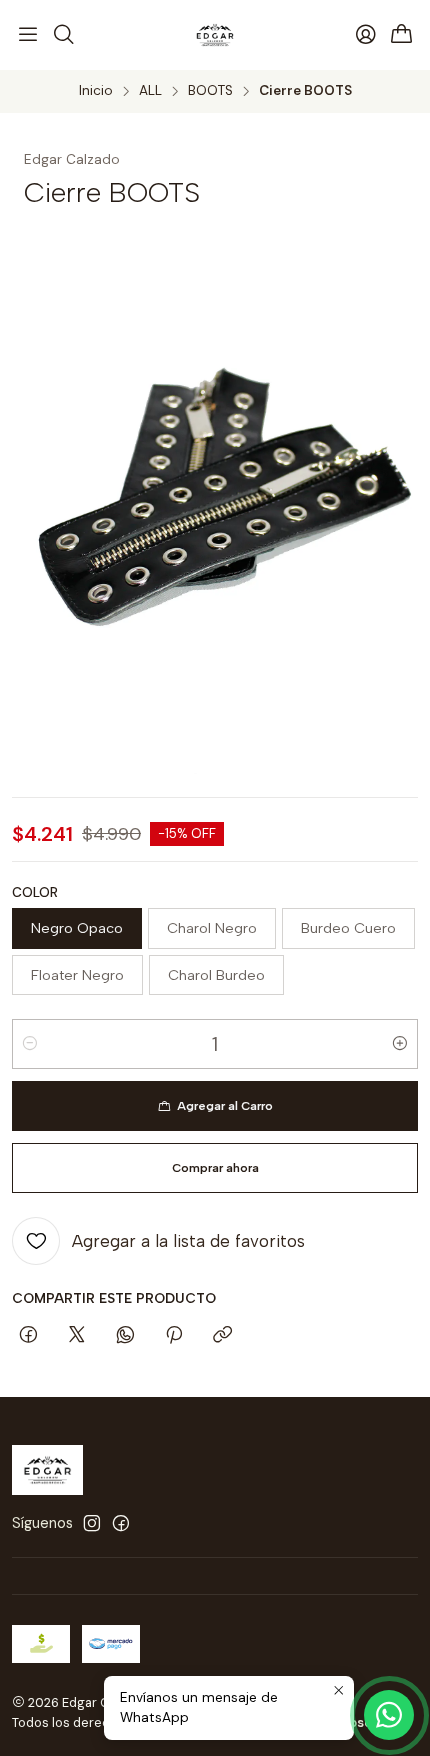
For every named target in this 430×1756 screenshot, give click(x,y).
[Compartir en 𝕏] (77, 1336)
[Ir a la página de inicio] (215, 35)
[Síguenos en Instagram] (92, 1523)
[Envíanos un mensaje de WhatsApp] (389, 1715)
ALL (150, 91)
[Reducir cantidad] (30, 1044)
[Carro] (402, 35)
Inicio (96, 91)
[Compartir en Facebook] (28, 1336)
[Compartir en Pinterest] (174, 1336)
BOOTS (210, 91)
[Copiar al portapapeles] (222, 1336)
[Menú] (28, 35)
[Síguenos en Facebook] (121, 1523)
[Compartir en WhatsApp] (125, 1336)
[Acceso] (366, 35)
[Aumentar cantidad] (400, 1044)
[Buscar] (63, 35)
